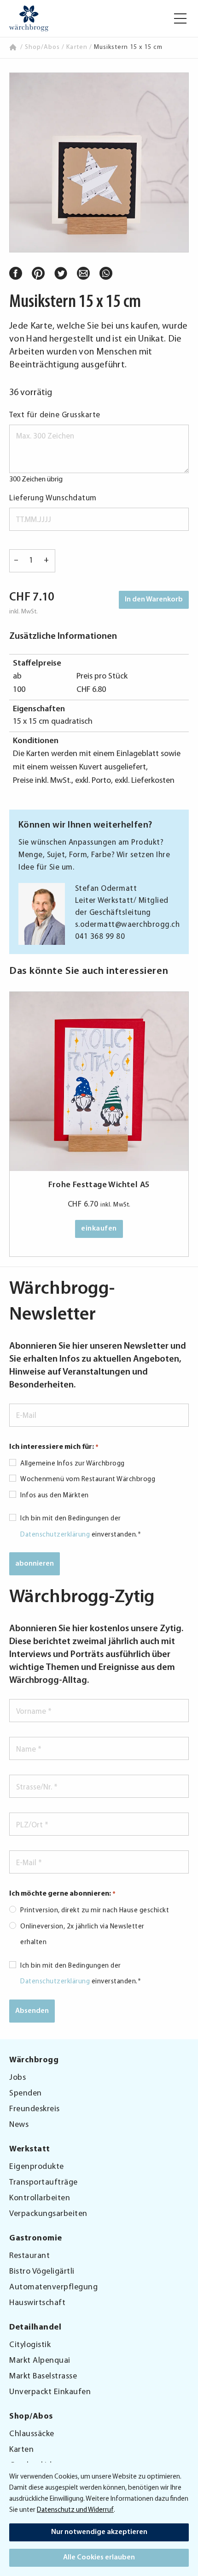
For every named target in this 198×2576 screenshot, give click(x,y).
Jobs (17, 2078)
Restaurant (29, 2256)
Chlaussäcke (32, 2434)
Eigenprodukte (37, 2167)
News (19, 2125)
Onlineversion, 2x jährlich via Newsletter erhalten (82, 1935)
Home (14, 47)
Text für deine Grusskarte (55, 415)
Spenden (26, 2094)
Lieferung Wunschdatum (53, 498)
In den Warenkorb (154, 600)
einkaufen (99, 1229)
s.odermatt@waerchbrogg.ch (128, 925)
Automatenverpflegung (53, 2288)
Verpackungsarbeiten (48, 2214)
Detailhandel (35, 2328)
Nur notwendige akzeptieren (99, 2532)
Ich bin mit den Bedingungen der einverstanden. (81, 1527)
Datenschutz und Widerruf (75, 2510)
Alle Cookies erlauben (99, 2558)
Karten (77, 47)
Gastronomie (36, 2239)
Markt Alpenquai (40, 2361)
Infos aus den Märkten (55, 1496)
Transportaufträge (44, 2183)
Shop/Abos (42, 47)
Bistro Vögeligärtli (42, 2272)
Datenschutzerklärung (55, 1535)
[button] (180, 18)
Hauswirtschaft (37, 2303)
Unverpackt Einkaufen (50, 2392)
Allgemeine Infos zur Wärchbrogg (73, 1464)
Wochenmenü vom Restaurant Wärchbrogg (88, 1480)
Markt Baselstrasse (43, 2377)
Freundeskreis (35, 2109)
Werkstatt (30, 2150)
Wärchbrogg (34, 2060)
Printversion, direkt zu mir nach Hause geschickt (95, 1911)
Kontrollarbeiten (40, 2198)
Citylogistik (30, 2345)
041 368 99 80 (100, 937)
